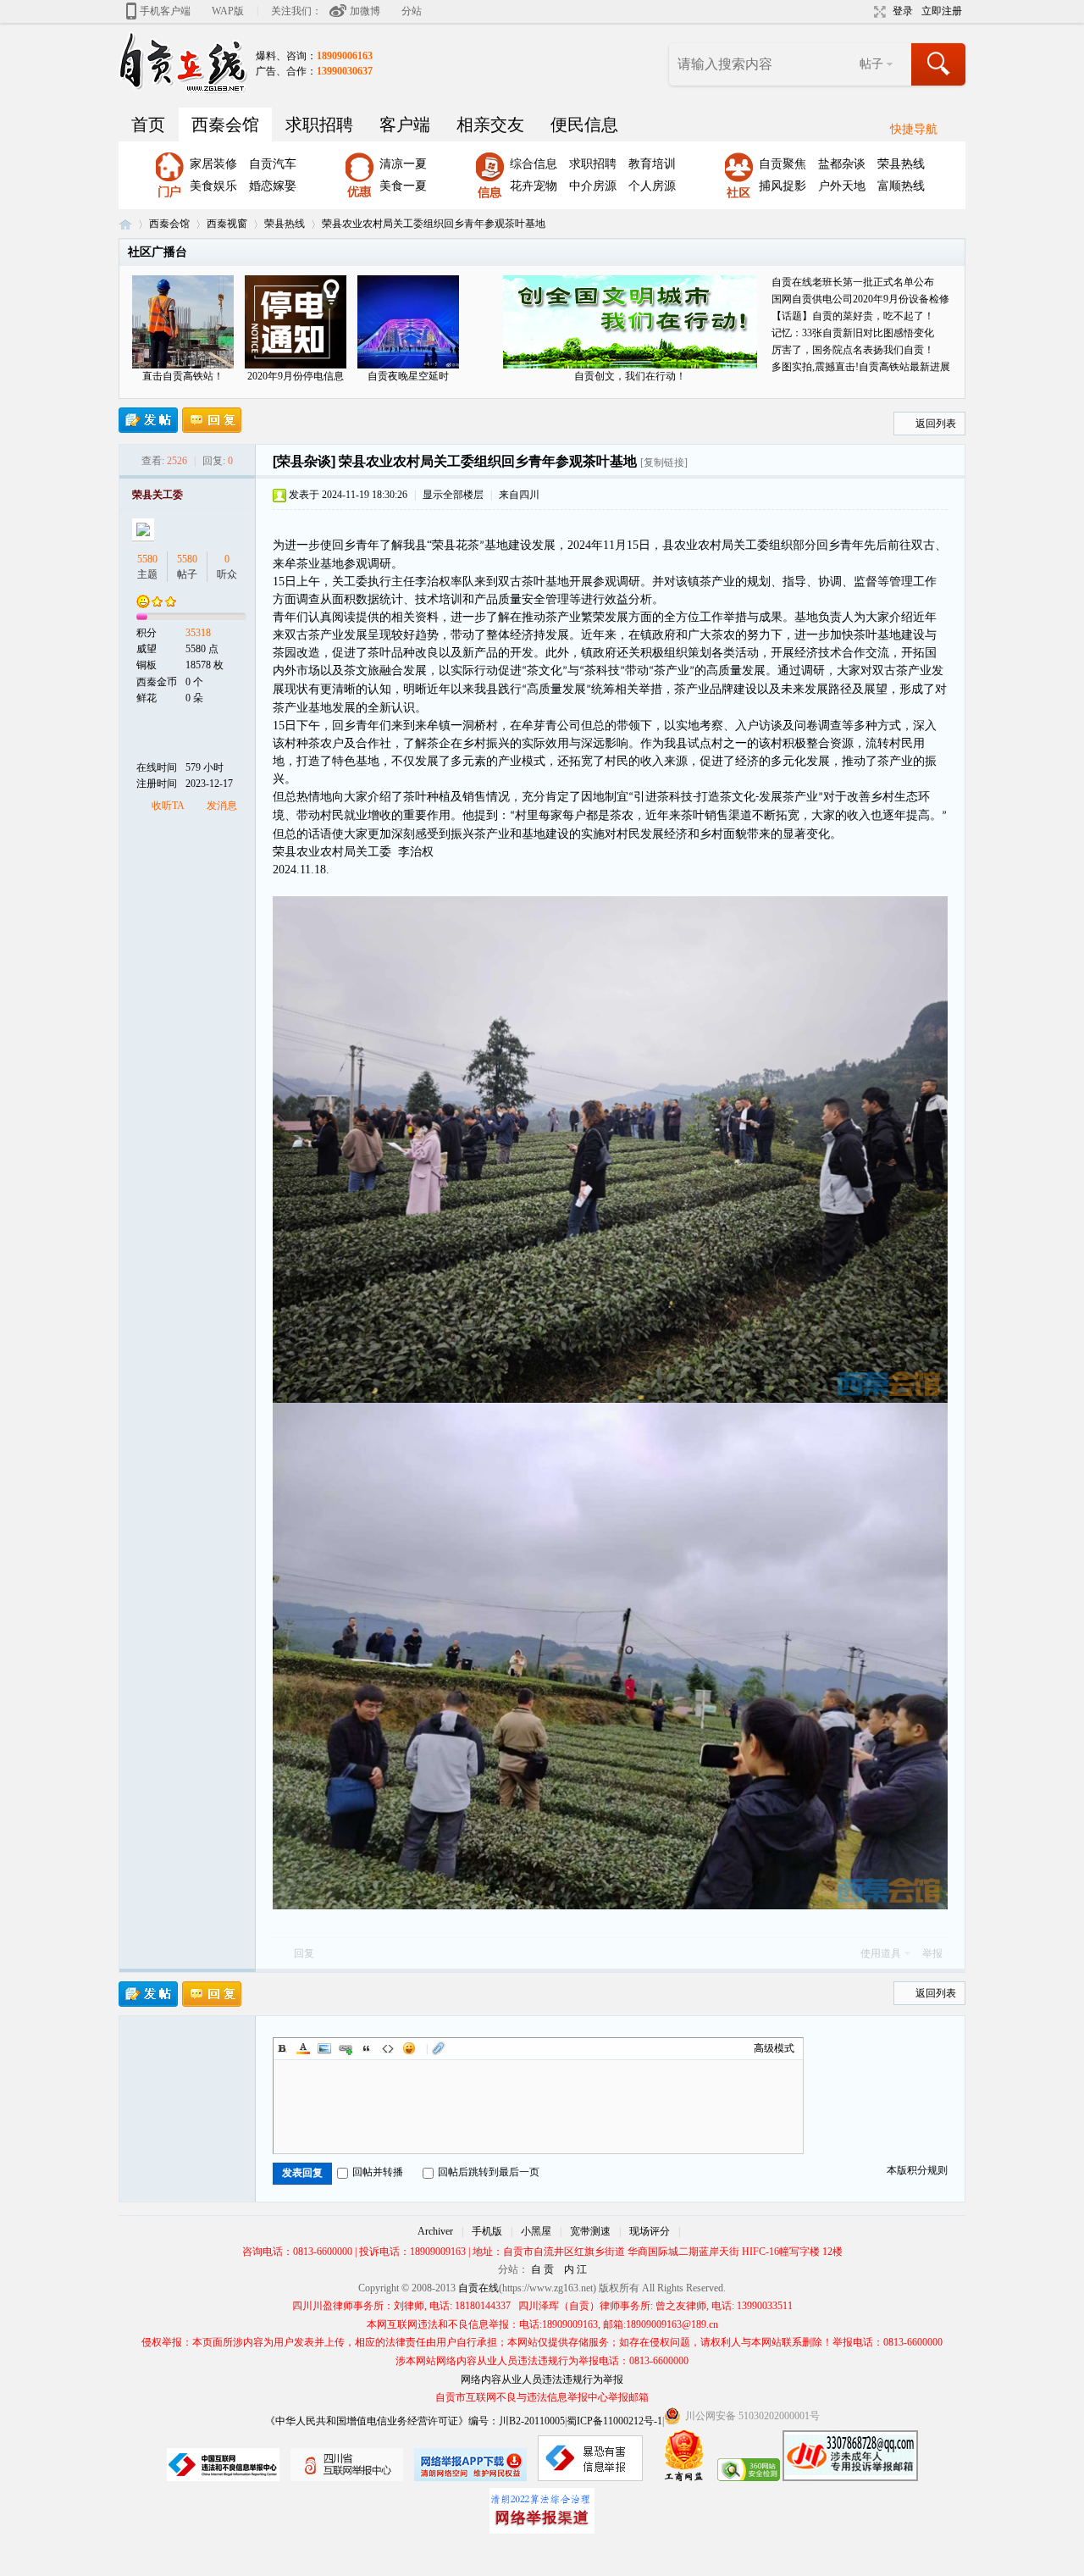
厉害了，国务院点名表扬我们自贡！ (853, 350)
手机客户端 (165, 11)
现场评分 (650, 2231)
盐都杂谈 (842, 164)
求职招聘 (319, 125)
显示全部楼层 (453, 495)
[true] (939, 64)
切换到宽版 (878, 12)
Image (324, 2048)
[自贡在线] (183, 62)
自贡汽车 (273, 164)
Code (388, 2048)
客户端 (405, 125)
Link (346, 2048)
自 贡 (542, 2269)
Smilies (409, 2048)
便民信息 (584, 125)
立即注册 (942, 11)
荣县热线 (901, 164)
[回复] (212, 420)
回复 (304, 1953)
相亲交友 (490, 125)
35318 (198, 633)
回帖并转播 (378, 2172)
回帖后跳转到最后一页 (489, 2172)
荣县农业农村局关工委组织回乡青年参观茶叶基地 (434, 224)
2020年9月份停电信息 (296, 376)
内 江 (575, 2269)
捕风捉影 (783, 186)
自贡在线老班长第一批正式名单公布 (853, 282)
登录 (903, 11)
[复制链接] (664, 463)
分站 (412, 11)
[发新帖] (148, 420)
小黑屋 (536, 2231)
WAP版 (228, 11)
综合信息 (534, 164)
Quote (367, 2048)
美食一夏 (403, 186)
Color (303, 2048)
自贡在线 (125, 224)
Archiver (435, 2231)
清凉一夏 (403, 164)
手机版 (487, 2231)
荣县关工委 (158, 495)
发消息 (222, 806)
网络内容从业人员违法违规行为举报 (542, 2379)
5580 (147, 559)
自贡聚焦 (783, 164)
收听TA (168, 806)
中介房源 (593, 186)
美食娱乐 (213, 186)
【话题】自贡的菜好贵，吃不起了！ (853, 316)
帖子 (871, 64)
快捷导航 (914, 129)
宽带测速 (590, 2231)
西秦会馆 (225, 125)
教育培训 (652, 164)
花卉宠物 (534, 186)
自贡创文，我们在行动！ (630, 376)
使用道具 (881, 1953)
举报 (932, 1953)
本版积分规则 (917, 2170)
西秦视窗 (227, 224)
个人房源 (652, 186)
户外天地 (842, 186)
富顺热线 (901, 186)
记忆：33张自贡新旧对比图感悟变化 (853, 333)
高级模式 (774, 2048)
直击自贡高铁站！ (183, 376)
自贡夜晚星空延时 (408, 376)
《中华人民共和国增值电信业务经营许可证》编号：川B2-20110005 (415, 2421)
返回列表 (936, 424)
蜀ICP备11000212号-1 (614, 2421)
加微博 (365, 11)
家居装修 (213, 164)
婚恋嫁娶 (273, 186)
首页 (148, 125)
